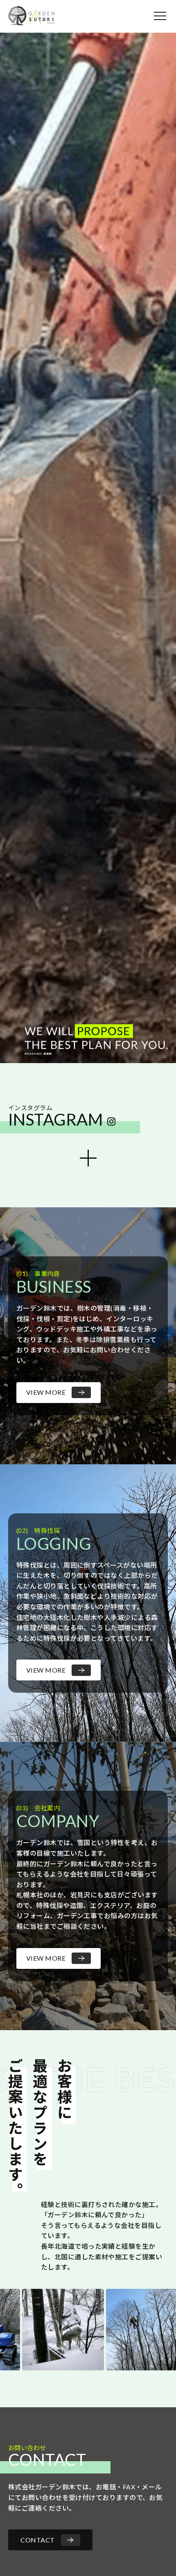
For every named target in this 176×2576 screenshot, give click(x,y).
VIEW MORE (46, 1392)
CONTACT (37, 2540)
